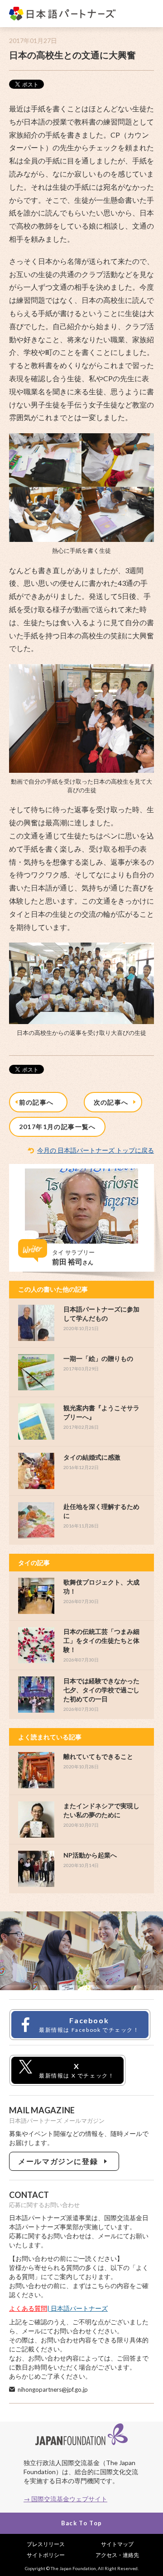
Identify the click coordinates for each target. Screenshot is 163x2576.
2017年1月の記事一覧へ (58, 1127)
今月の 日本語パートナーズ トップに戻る (96, 1150)
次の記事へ (113, 1102)
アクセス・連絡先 (117, 2555)
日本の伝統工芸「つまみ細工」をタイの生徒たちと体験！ (101, 1640)
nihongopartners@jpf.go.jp (53, 2389)
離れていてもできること (98, 1756)
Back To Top (81, 2523)
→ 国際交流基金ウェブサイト (65, 2499)
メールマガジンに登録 (60, 2161)
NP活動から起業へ (90, 1855)
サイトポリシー (46, 2555)
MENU (147, 14)
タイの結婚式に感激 (92, 1457)
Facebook (89, 2025)
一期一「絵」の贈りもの (98, 1358)
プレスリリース (46, 2544)
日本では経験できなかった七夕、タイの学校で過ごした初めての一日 (101, 1690)
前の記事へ (38, 1102)
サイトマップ (117, 2544)
